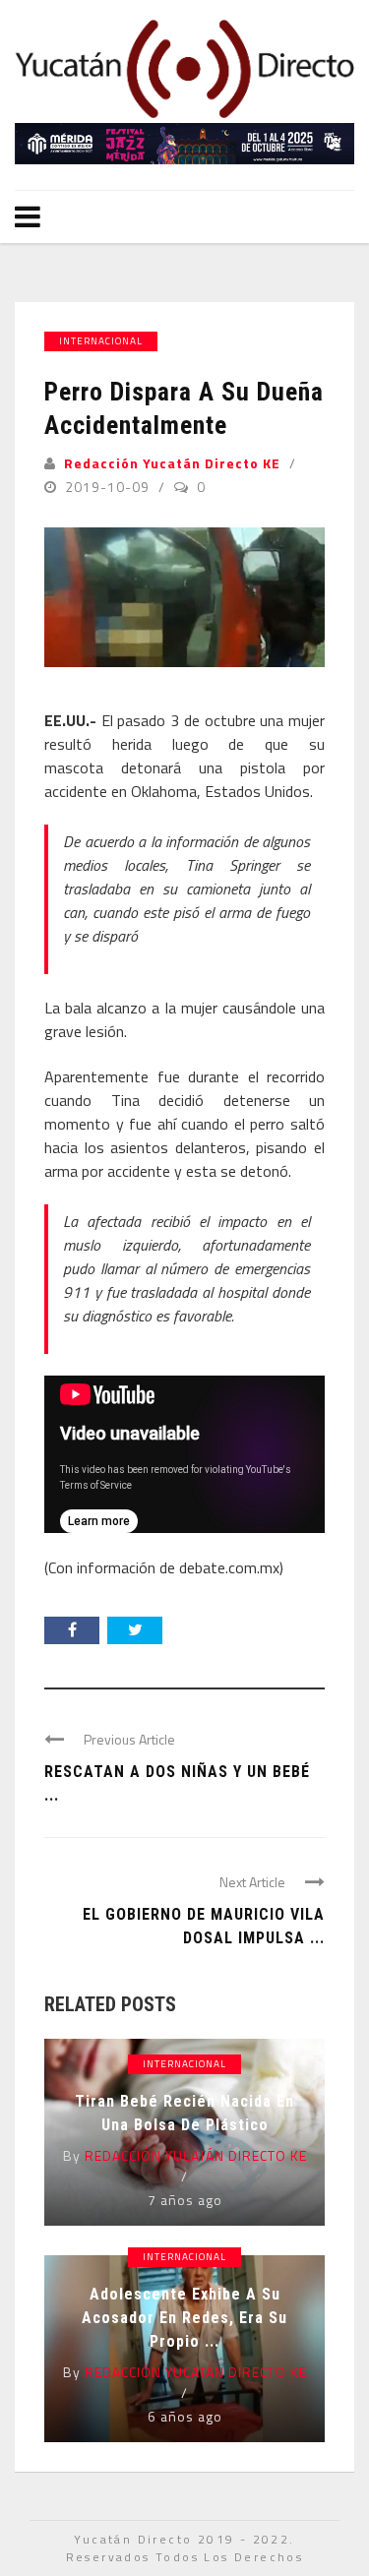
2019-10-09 (109, 487)
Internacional (101, 341)
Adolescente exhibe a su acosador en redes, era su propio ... (184, 2318)
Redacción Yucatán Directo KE (172, 463)
